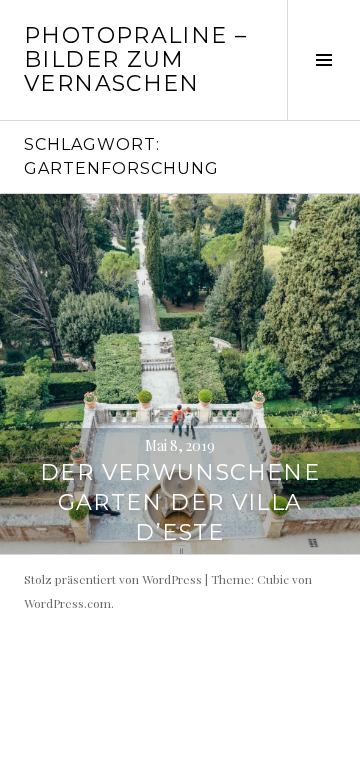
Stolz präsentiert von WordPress (113, 579)
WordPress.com (67, 603)
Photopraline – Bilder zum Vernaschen (135, 59)
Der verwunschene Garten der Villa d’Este (180, 502)
